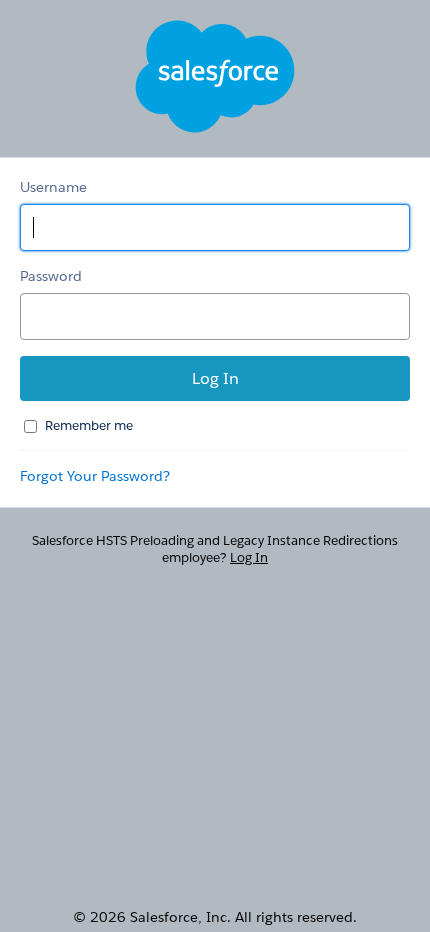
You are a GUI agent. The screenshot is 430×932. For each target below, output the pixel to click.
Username (53, 187)
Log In (249, 557)
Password (51, 276)
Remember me (89, 425)
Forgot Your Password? (95, 476)
